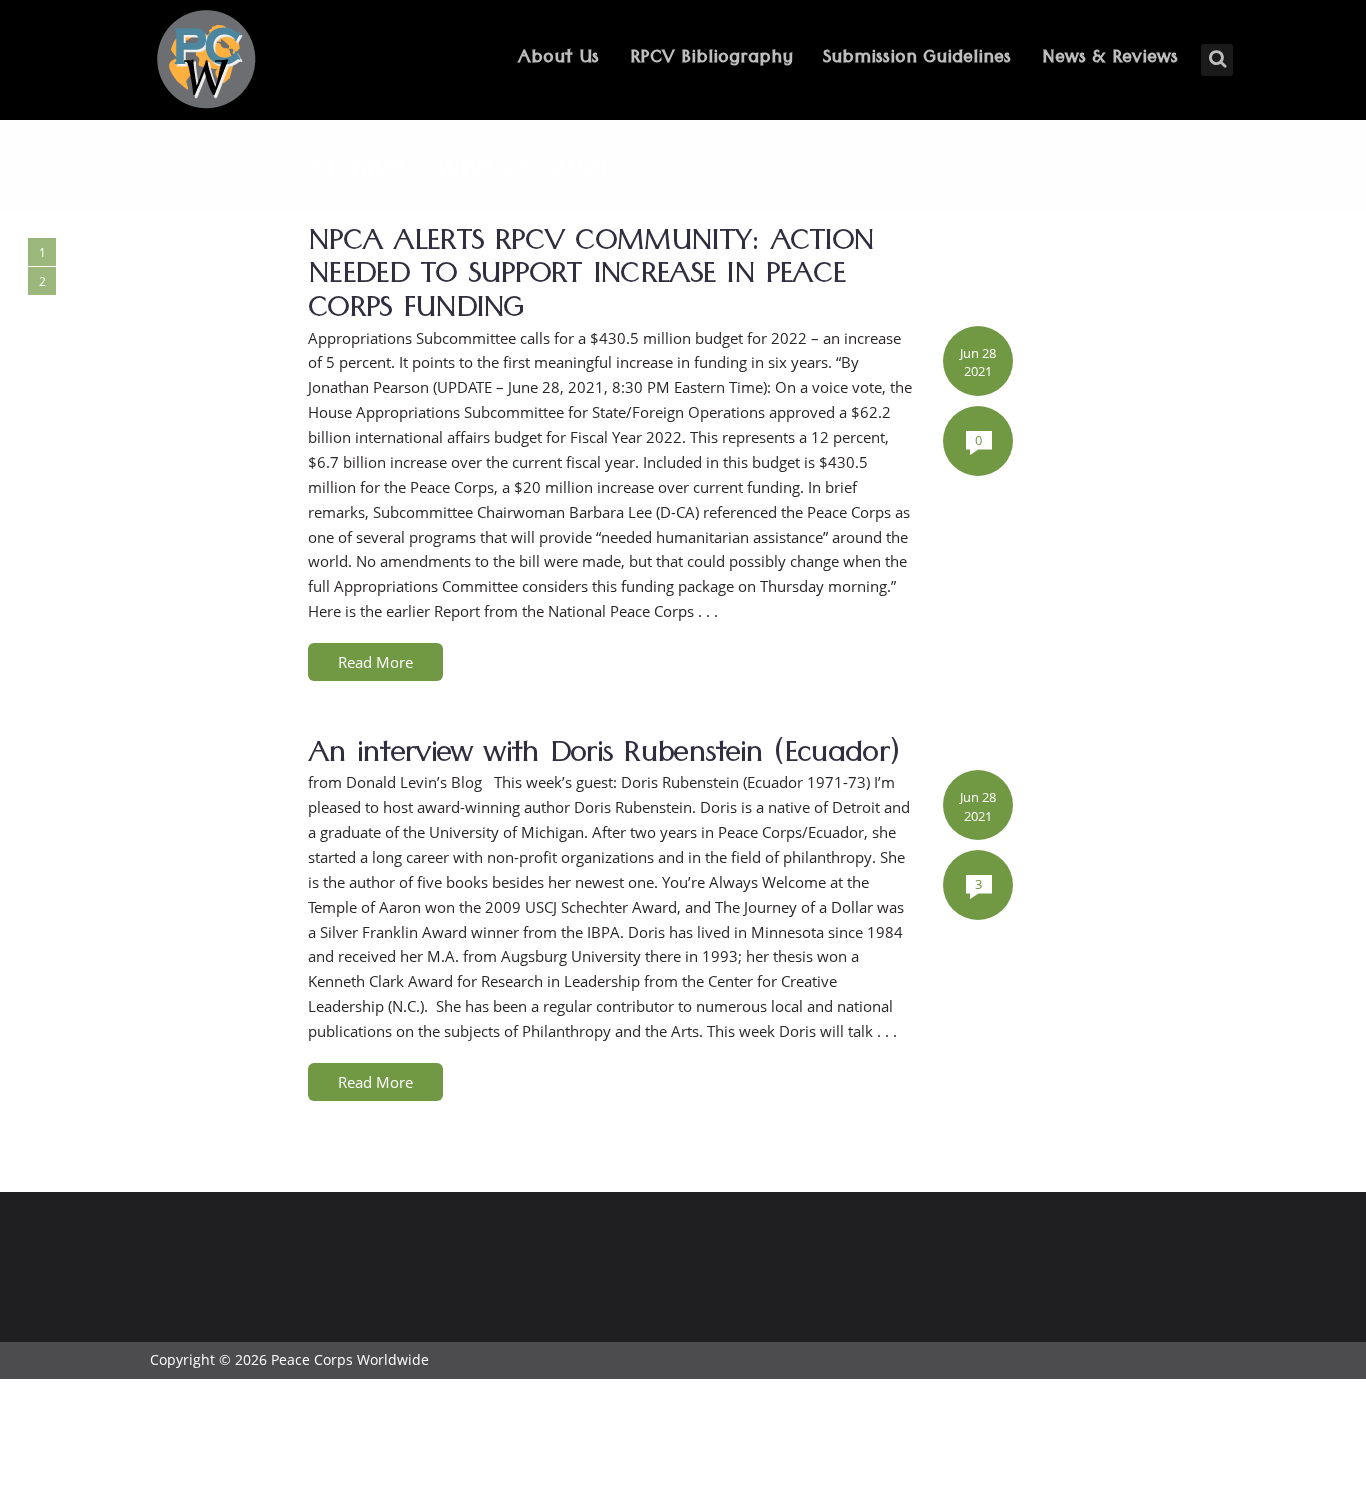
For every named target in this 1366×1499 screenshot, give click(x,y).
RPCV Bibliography (711, 59)
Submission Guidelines (917, 59)
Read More (375, 662)
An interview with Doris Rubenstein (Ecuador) (603, 757)
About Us (558, 59)
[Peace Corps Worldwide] (206, 61)
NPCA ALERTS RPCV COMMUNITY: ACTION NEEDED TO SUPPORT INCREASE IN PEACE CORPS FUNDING (590, 278)
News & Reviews (1110, 59)
